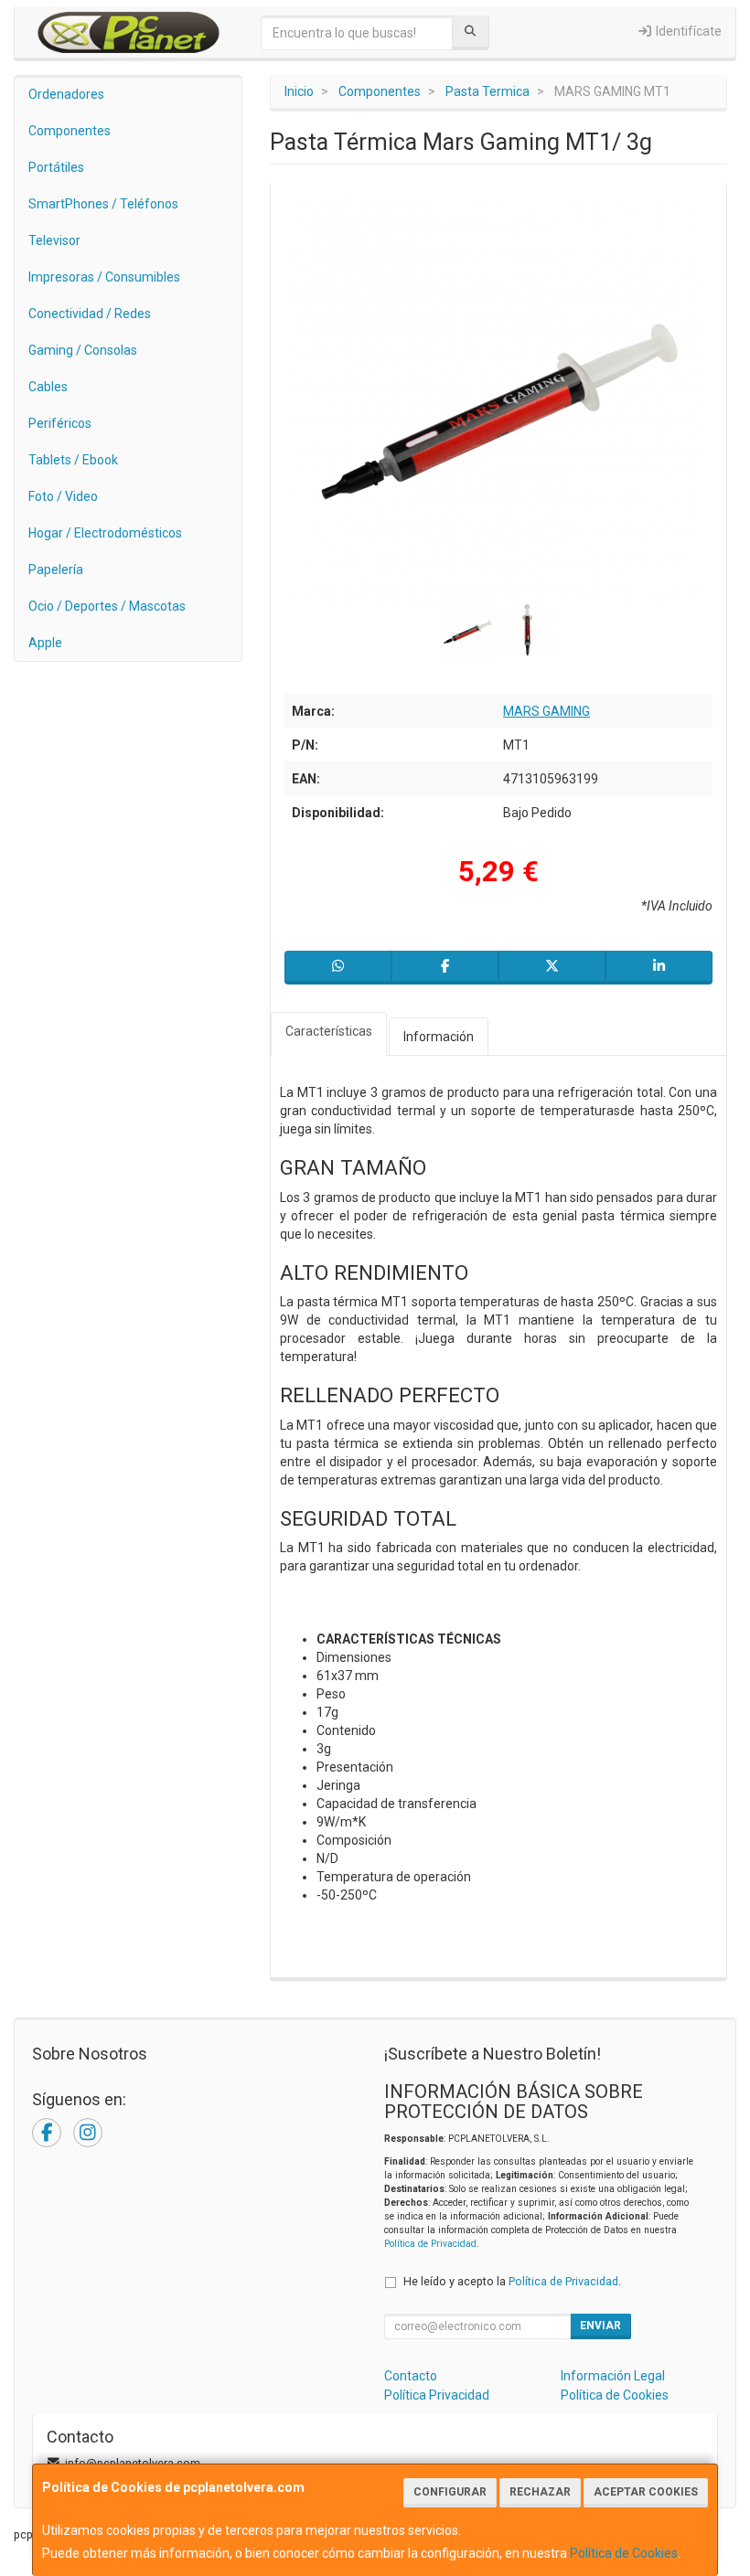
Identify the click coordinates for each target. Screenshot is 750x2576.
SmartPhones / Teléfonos (103, 204)
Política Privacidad (437, 2395)
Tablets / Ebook (73, 460)
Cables (48, 387)
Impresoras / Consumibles (104, 277)
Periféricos (60, 423)
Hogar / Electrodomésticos (105, 533)
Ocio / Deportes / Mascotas (107, 606)
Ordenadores (66, 94)
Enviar (600, 2326)
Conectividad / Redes (90, 314)
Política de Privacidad (430, 2244)
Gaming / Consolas (83, 350)
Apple (45, 643)
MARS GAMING (546, 711)
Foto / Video (63, 496)
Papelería (56, 569)
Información (439, 1037)
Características (329, 1031)
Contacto (411, 2376)
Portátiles (56, 167)
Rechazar (540, 2492)
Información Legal (613, 2376)
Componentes (70, 131)
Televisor (54, 240)
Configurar (450, 2492)
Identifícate (687, 31)
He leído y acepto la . (512, 2281)
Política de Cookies (624, 2553)
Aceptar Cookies (646, 2492)
